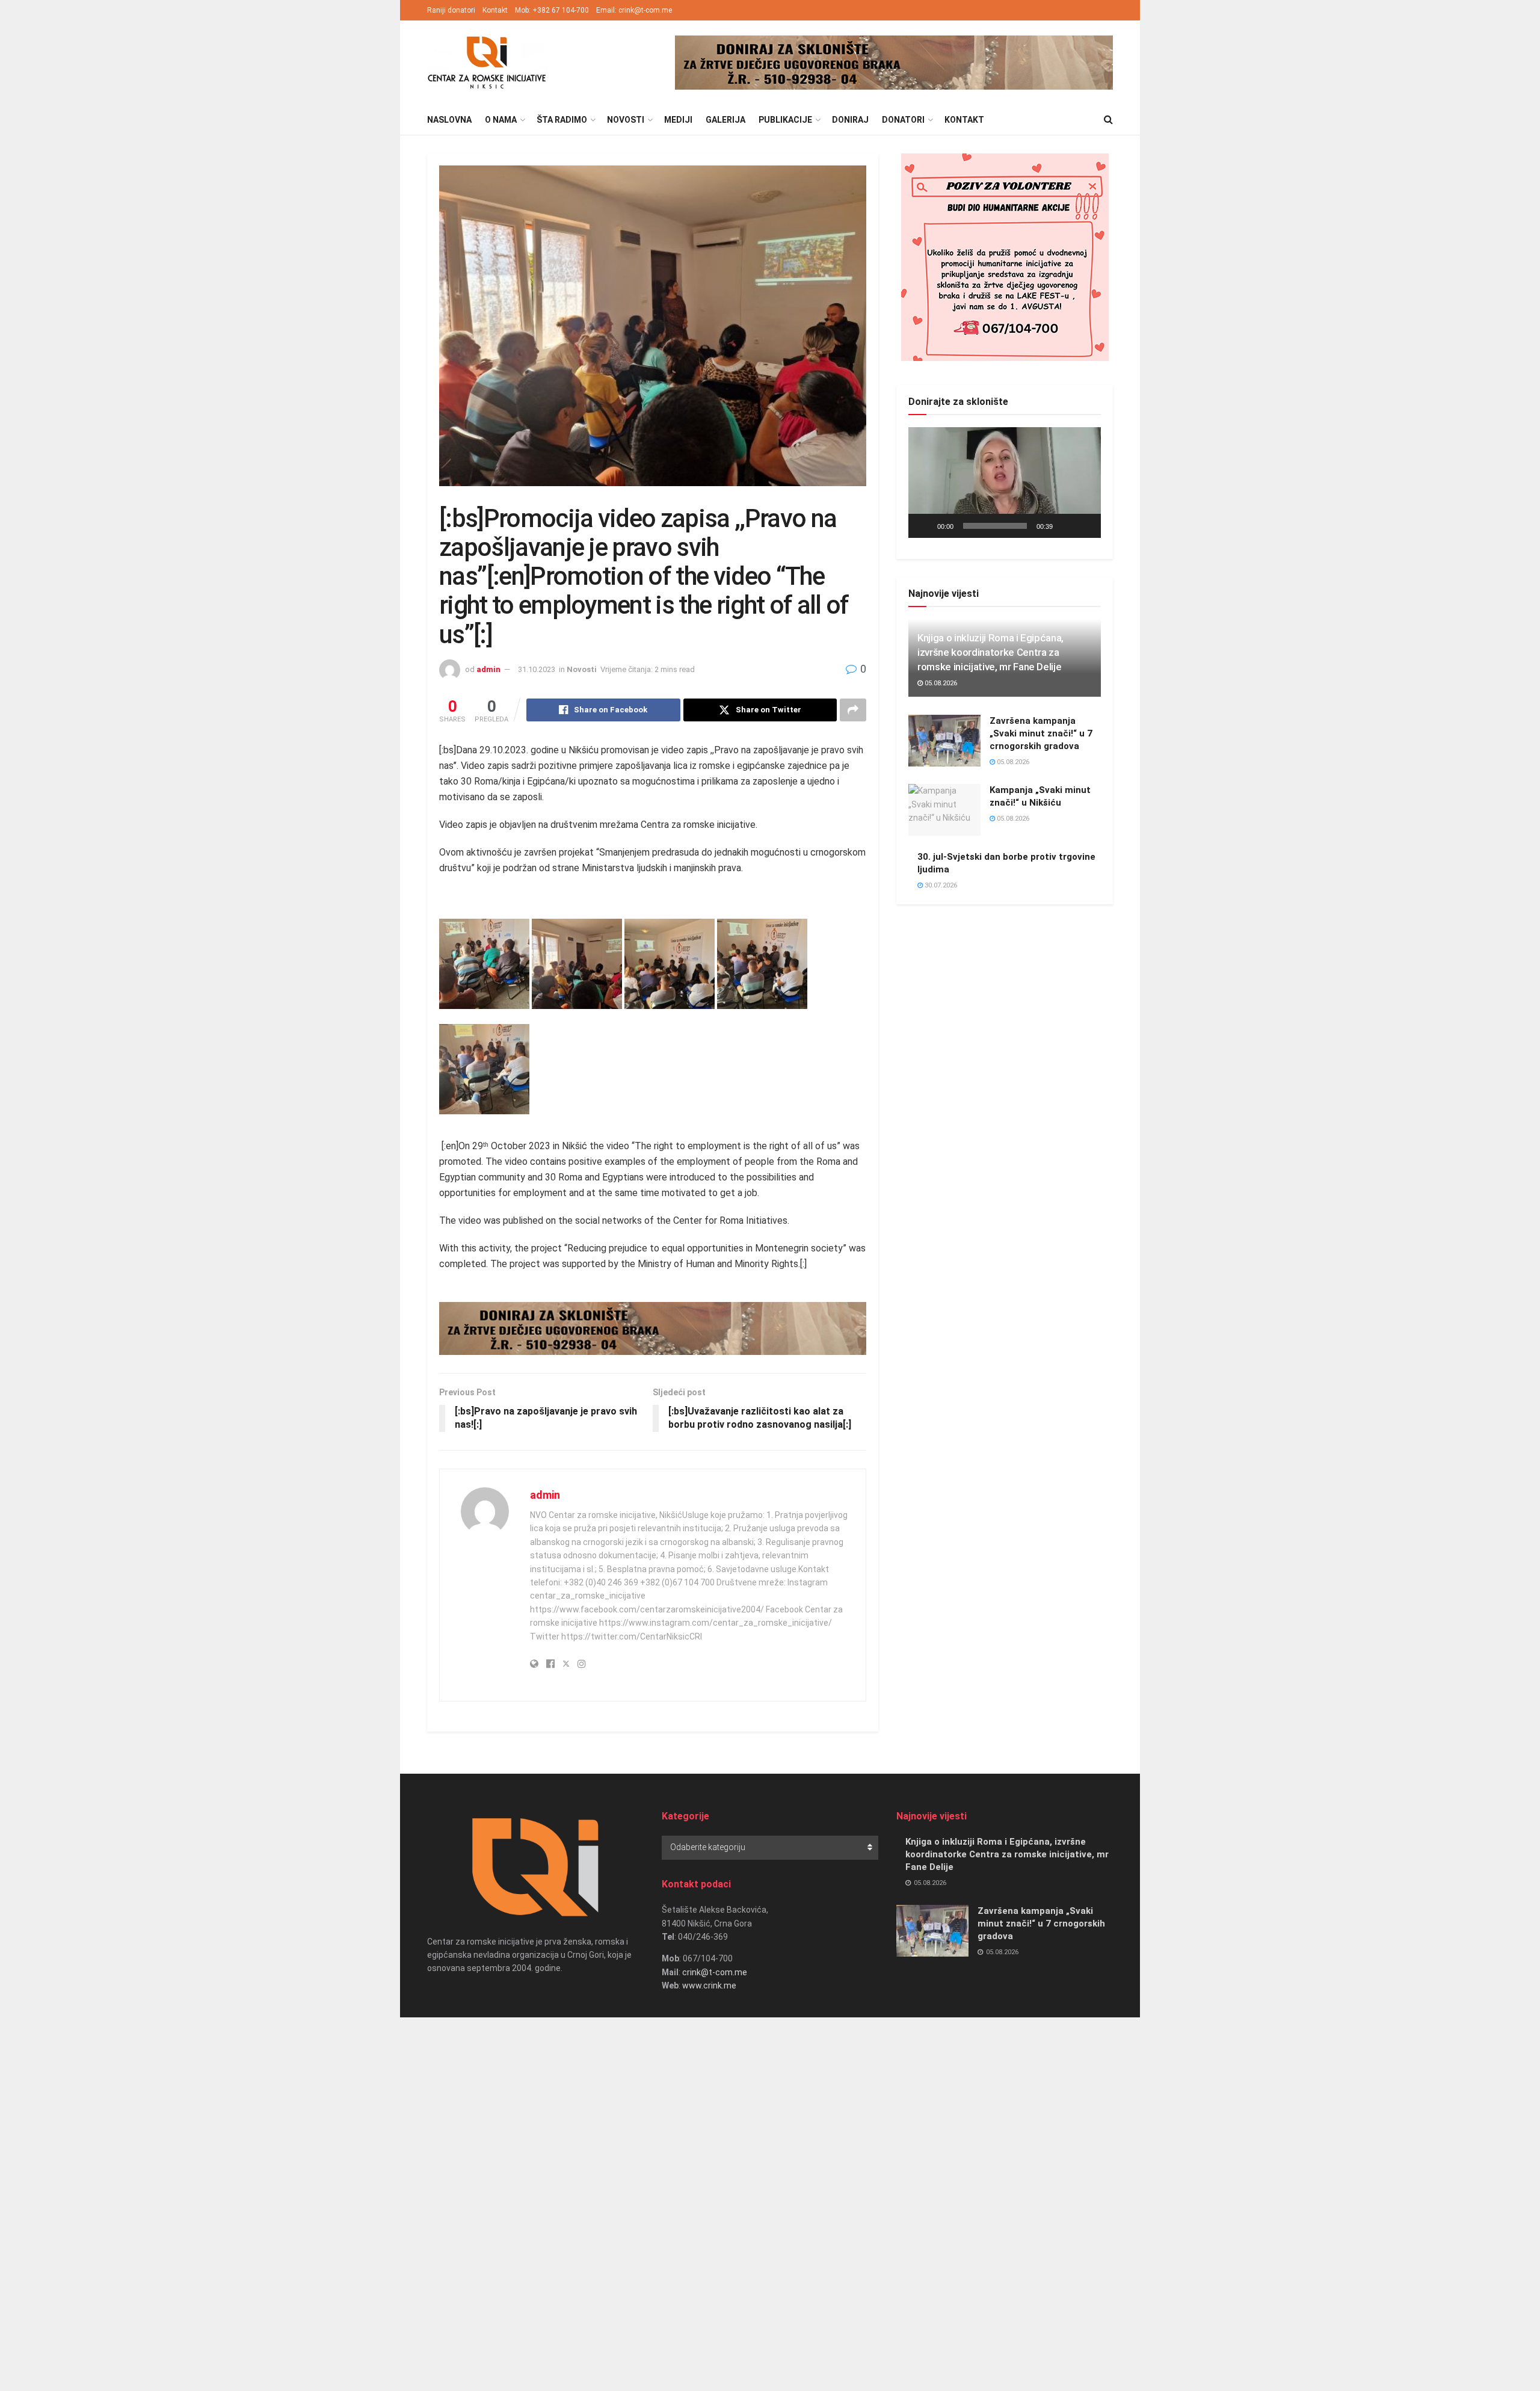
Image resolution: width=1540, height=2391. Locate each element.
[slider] (995, 526)
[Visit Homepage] (487, 63)
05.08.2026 (940, 683)
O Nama (501, 120)
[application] (1005, 483)
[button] (1005, 483)
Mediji (678, 120)
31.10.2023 (537, 669)
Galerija (725, 120)
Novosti (626, 120)
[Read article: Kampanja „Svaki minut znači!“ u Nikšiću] (944, 810)
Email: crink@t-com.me (634, 10)
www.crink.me (709, 1985)
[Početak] (924, 526)
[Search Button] (1108, 120)
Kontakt (495, 10)
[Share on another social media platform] (853, 710)
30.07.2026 (940, 885)
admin (488, 669)
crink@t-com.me (715, 1972)
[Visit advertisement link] (894, 63)
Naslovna (449, 120)
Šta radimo (562, 120)
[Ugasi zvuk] (1066, 526)
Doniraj (850, 120)
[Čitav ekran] (1085, 526)
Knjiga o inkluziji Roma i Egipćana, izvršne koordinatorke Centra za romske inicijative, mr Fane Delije (990, 652)
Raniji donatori (451, 10)
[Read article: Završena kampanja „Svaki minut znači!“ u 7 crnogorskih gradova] (944, 741)
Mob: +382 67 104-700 (552, 10)
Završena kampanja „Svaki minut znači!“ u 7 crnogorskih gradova (1041, 733)
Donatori (903, 120)
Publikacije (785, 120)
